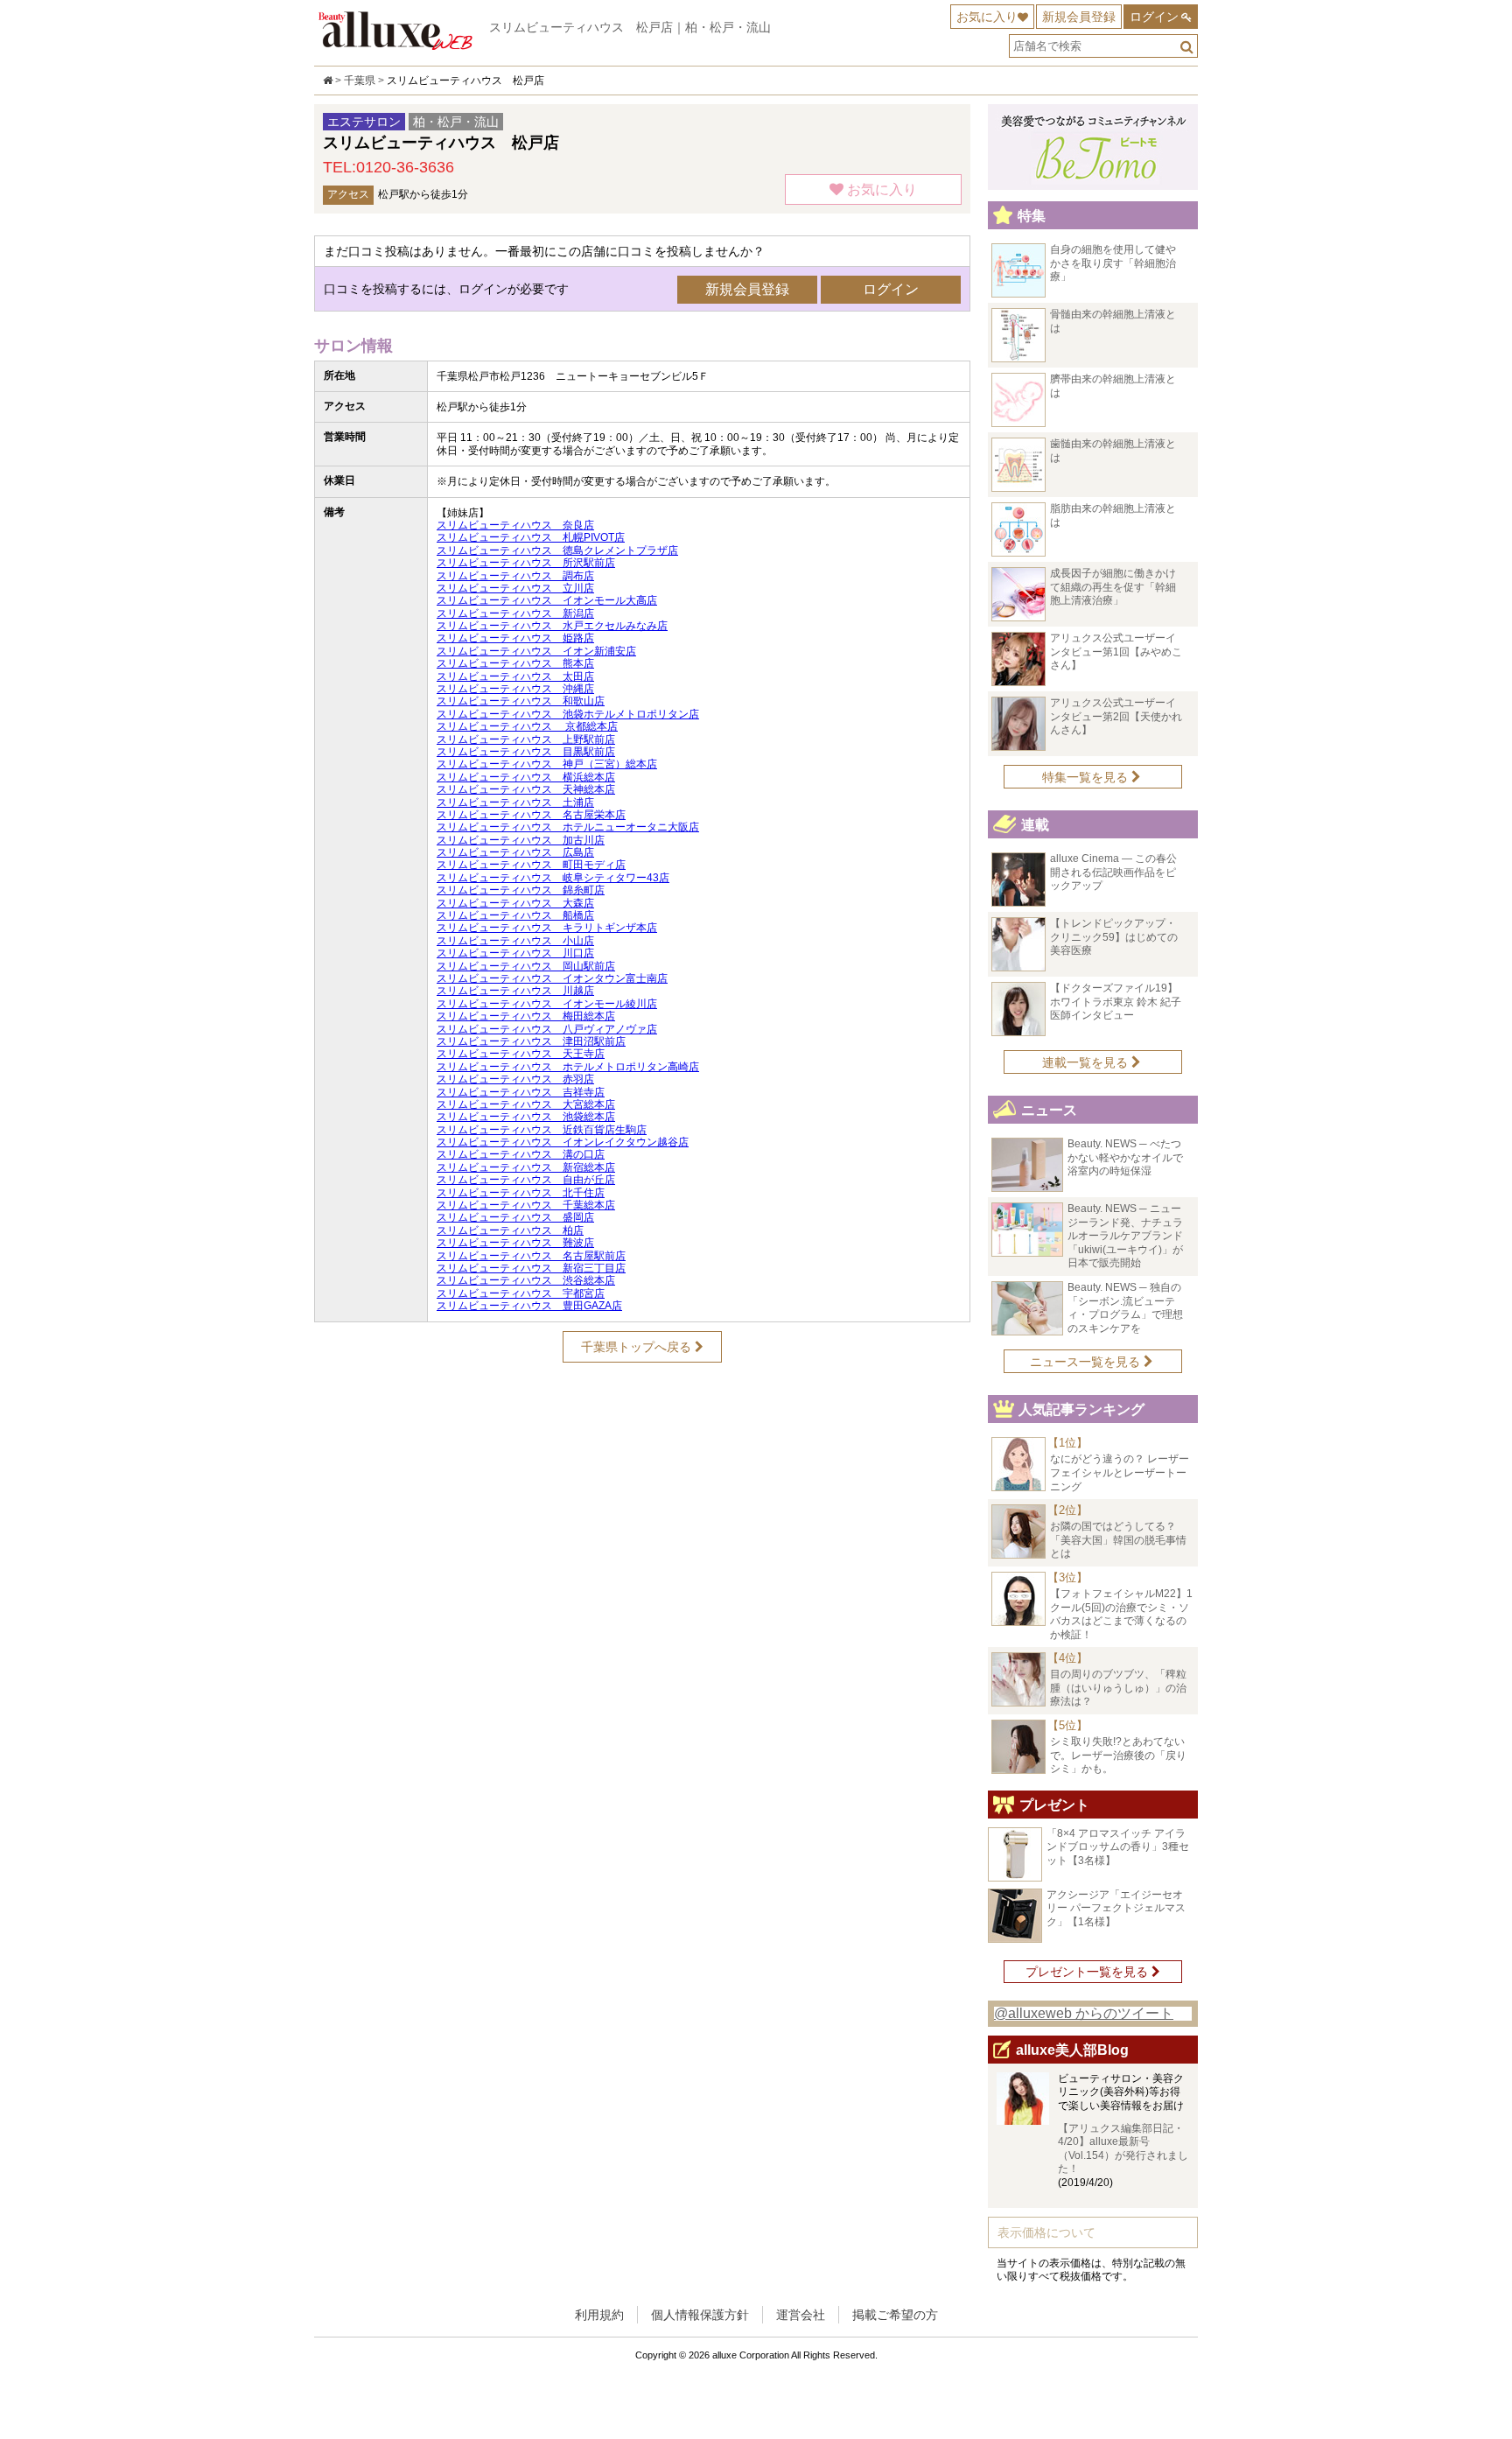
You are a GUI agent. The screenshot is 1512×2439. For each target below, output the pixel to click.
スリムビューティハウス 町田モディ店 (531, 865)
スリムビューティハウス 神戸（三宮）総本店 (547, 764)
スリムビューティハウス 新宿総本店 (526, 1167)
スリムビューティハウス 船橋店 (515, 915)
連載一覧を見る (1087, 1062)
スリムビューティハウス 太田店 (515, 676)
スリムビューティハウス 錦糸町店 (521, 890)
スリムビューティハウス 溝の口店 (521, 1154)
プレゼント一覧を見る (1088, 1972)
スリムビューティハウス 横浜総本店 (526, 777)
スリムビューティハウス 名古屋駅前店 (531, 1256)
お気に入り (987, 17)
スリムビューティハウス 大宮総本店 (526, 1104)
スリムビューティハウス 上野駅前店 (526, 739)
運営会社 (801, 2315)
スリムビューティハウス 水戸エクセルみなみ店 (552, 626)
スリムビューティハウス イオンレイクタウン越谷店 (563, 1142)
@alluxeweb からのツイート (1084, 2013)
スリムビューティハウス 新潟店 (515, 613)
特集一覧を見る (1087, 777)
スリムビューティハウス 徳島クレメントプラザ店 (557, 550)
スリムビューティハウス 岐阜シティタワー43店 (553, 878)
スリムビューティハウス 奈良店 (515, 525)
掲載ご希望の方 (895, 2315)
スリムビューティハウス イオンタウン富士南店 (552, 978)
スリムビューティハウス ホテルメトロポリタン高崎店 (568, 1067)
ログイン (1154, 17)
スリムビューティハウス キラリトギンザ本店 (547, 928)
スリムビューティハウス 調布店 (515, 576)
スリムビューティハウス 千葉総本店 (526, 1205)
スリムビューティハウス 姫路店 (515, 638)
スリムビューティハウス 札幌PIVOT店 (531, 537)
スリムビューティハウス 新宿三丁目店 (531, 1268)
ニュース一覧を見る (1087, 1362)
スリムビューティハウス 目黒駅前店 (526, 752)
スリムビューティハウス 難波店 (515, 1243)
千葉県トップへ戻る (638, 1347)
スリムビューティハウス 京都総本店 (527, 726)
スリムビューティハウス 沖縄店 (515, 689)
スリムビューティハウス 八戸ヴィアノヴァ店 (547, 1029)
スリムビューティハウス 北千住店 (521, 1193)
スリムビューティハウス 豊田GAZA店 (529, 1306)
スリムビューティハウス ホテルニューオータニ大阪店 (568, 827)
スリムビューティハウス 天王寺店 (521, 1054)
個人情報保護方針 (700, 2315)
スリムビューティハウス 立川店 (515, 588)
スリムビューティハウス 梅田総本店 (526, 1016)
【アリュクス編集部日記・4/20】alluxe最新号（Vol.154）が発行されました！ (1123, 2149)
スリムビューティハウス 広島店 (515, 852)
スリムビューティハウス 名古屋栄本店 (531, 815)
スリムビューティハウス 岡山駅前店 (526, 966)
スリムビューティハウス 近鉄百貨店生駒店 (542, 1130)
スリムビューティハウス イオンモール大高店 (547, 600)
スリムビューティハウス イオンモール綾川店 (547, 1004)
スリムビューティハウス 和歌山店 (521, 701)
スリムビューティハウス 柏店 (510, 1230)
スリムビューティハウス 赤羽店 (515, 1079)
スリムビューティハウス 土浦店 (515, 802)
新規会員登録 (1079, 17)
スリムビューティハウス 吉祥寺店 (521, 1092)
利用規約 (599, 2315)
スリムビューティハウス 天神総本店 (526, 789)
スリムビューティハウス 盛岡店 (515, 1217)
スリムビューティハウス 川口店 (515, 953)
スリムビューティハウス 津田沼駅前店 (531, 1041)
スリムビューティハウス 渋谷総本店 (526, 1280)
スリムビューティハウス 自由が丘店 (526, 1180)
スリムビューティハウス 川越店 (515, 991)
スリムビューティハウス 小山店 (515, 941)
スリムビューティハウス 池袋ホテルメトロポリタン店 (568, 714)
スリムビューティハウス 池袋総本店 (526, 1117)
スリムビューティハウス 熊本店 (515, 663)
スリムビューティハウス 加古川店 (521, 840)
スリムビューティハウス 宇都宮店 (521, 1293)
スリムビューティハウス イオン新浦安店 (536, 651)
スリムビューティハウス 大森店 (515, 903)
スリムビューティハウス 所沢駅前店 (526, 563)
